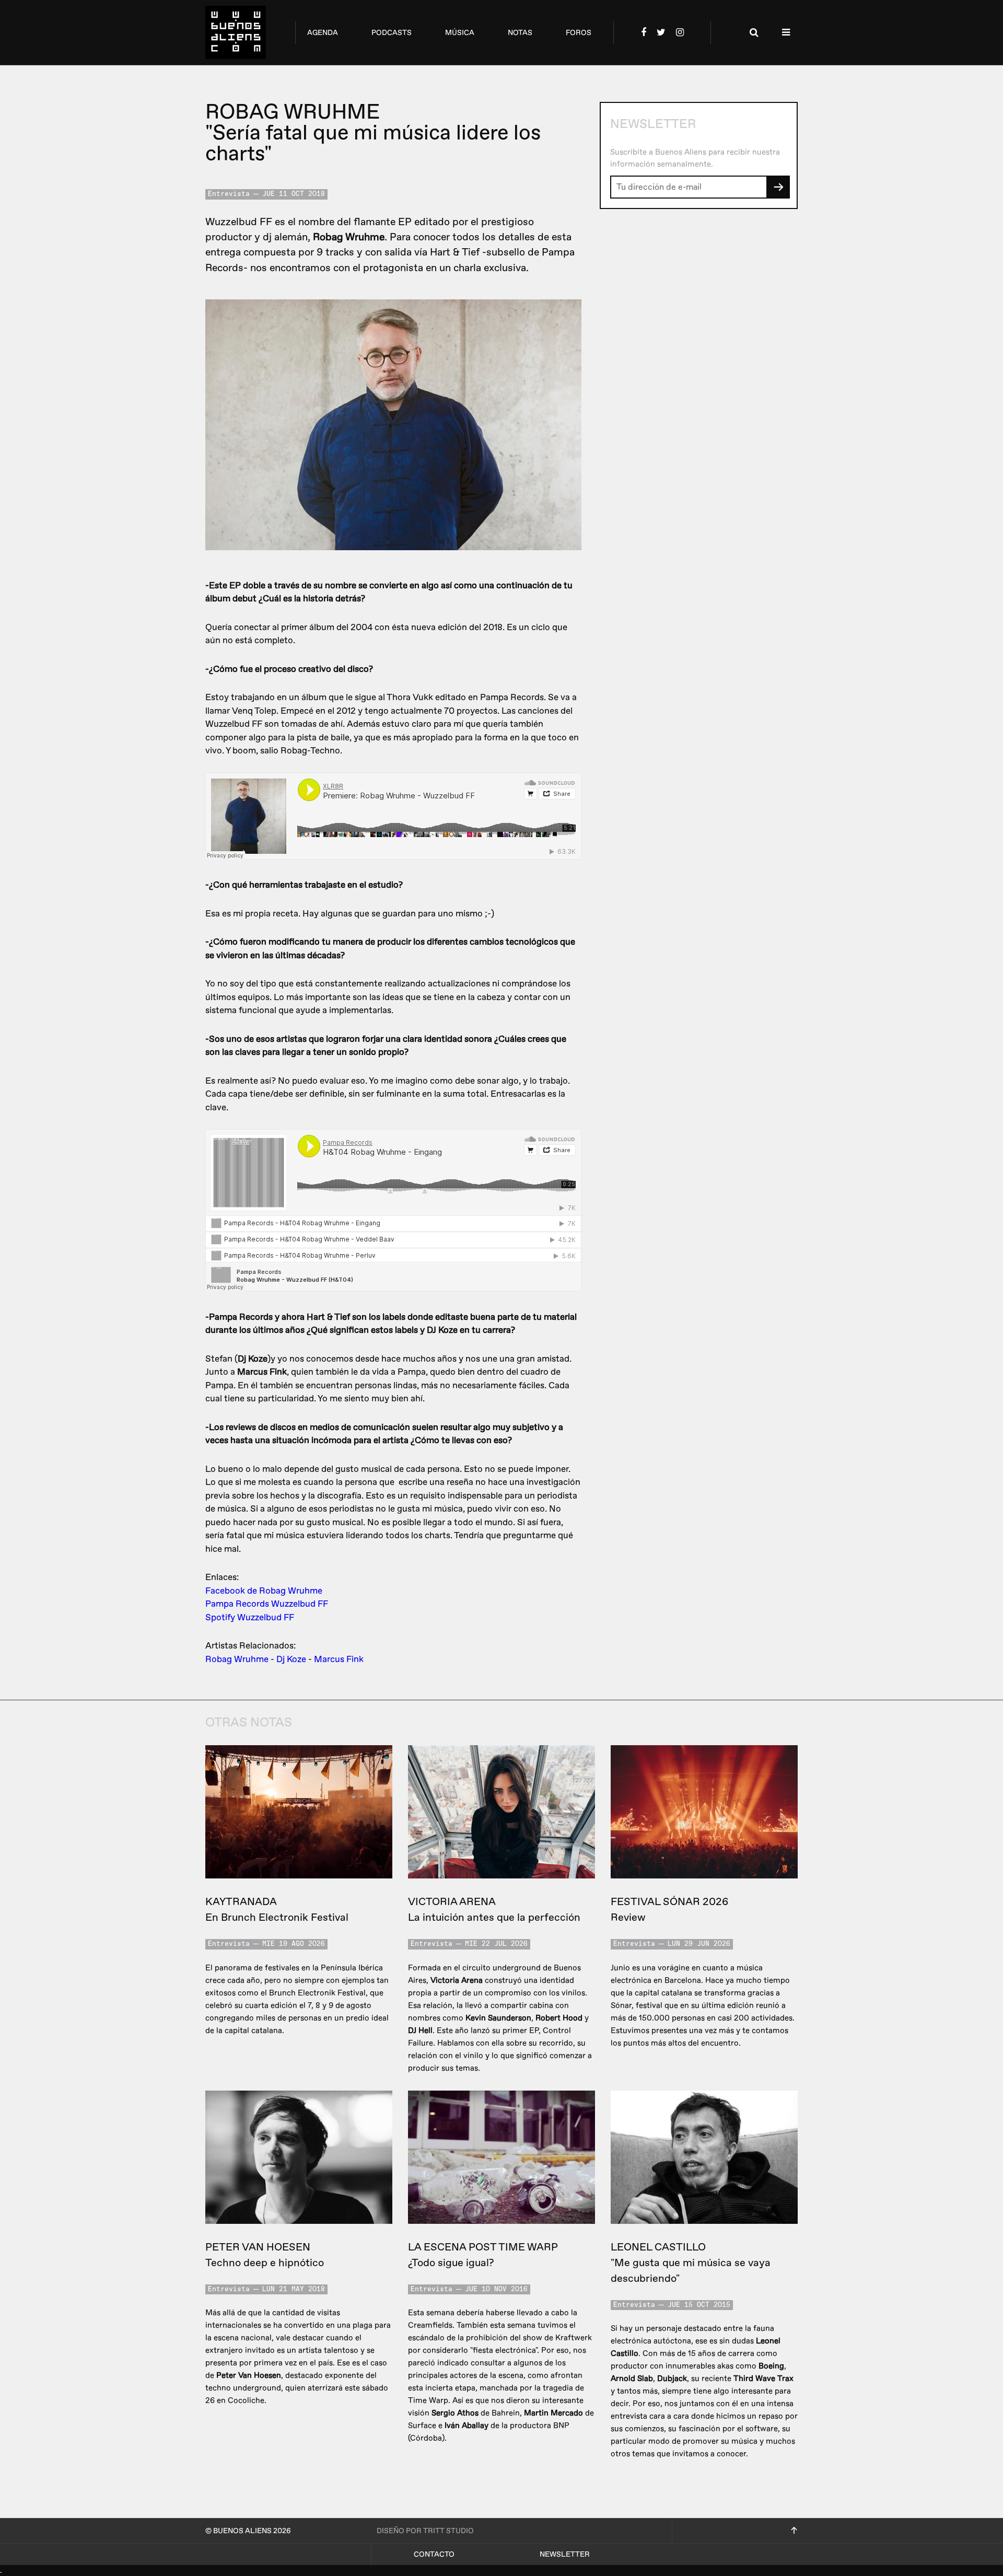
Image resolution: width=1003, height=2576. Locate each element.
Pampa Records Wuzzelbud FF (267, 1604)
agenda (323, 33)
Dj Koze (291, 1659)
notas (520, 33)
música (460, 33)
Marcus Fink (339, 1659)
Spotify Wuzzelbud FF (250, 1617)
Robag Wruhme (237, 1659)
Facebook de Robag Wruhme (264, 1591)
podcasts (392, 33)
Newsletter (565, 2554)
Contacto (434, 2554)
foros (579, 33)
